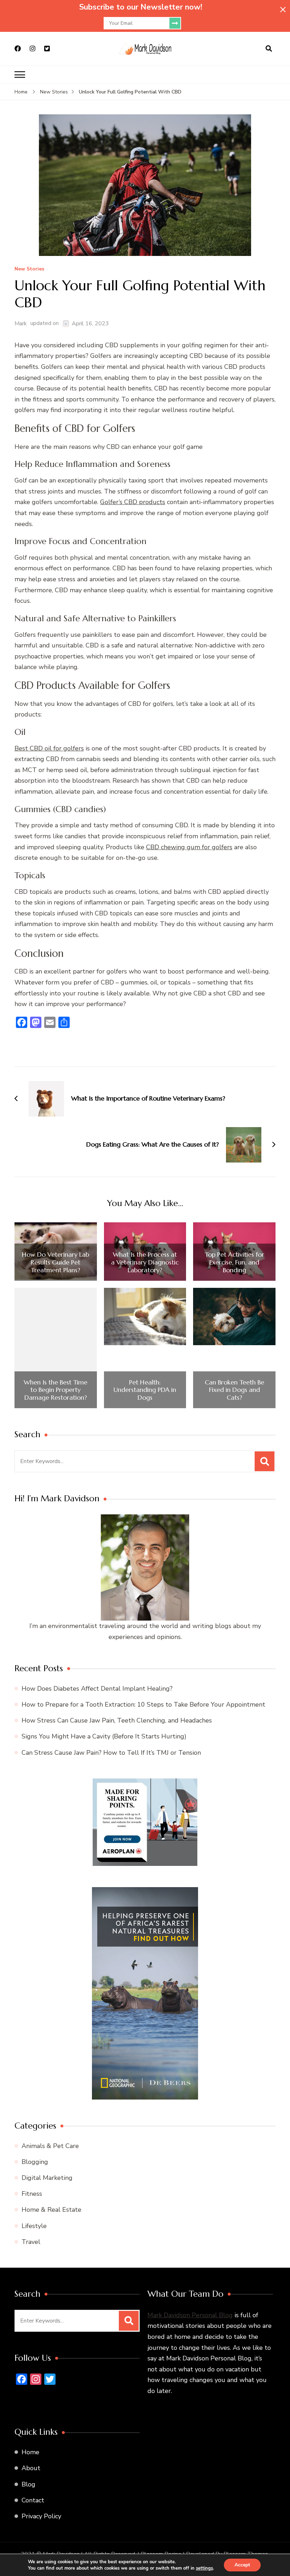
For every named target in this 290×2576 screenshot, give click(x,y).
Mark (21, 324)
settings (204, 2568)
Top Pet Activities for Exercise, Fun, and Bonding (234, 1262)
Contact (33, 2500)
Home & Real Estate (51, 2210)
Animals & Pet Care (50, 2146)
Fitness (32, 2194)
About (31, 2468)
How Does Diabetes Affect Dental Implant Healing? (97, 1689)
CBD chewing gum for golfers (189, 847)
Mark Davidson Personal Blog (190, 2315)
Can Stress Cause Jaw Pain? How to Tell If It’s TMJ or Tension (111, 1753)
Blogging (35, 2162)
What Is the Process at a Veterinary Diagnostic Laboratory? (145, 1262)
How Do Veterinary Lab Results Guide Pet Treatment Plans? (56, 1262)
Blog (28, 2484)
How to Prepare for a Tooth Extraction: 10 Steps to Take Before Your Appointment (143, 1704)
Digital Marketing (47, 2178)
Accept (242, 2565)
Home (30, 2452)
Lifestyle (34, 2226)
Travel (31, 2242)
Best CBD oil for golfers (49, 748)
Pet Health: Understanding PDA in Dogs (145, 1390)
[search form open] (269, 49)
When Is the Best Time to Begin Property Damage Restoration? (56, 1390)
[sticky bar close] (283, 10)
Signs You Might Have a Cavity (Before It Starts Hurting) (104, 1736)
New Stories (29, 269)
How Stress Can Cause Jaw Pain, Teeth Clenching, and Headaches (117, 1720)
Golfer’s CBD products (133, 502)
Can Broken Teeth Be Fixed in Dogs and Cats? (234, 1390)
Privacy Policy (41, 2516)
